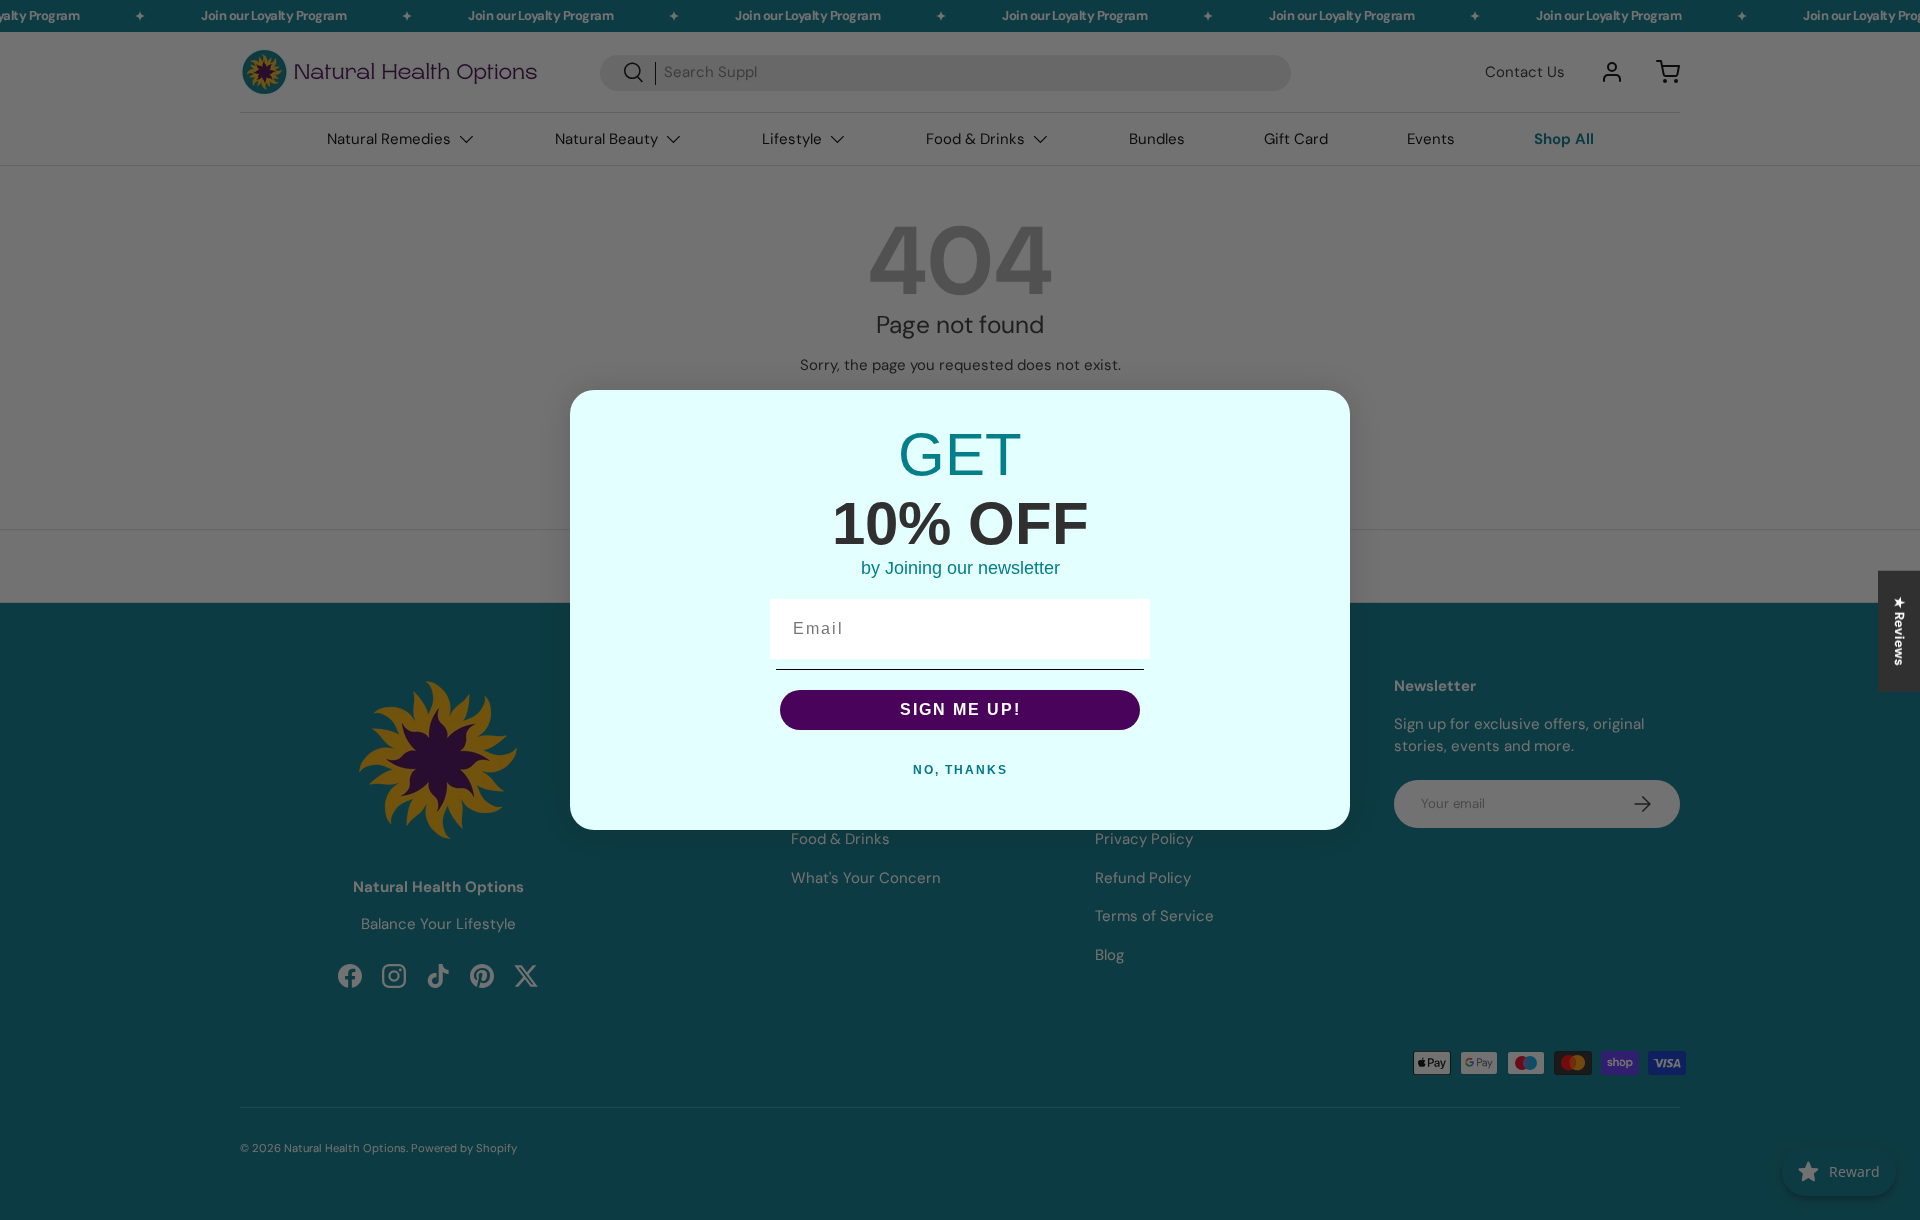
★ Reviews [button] (1899, 631)
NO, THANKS (960, 770)
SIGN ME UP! (960, 709)
